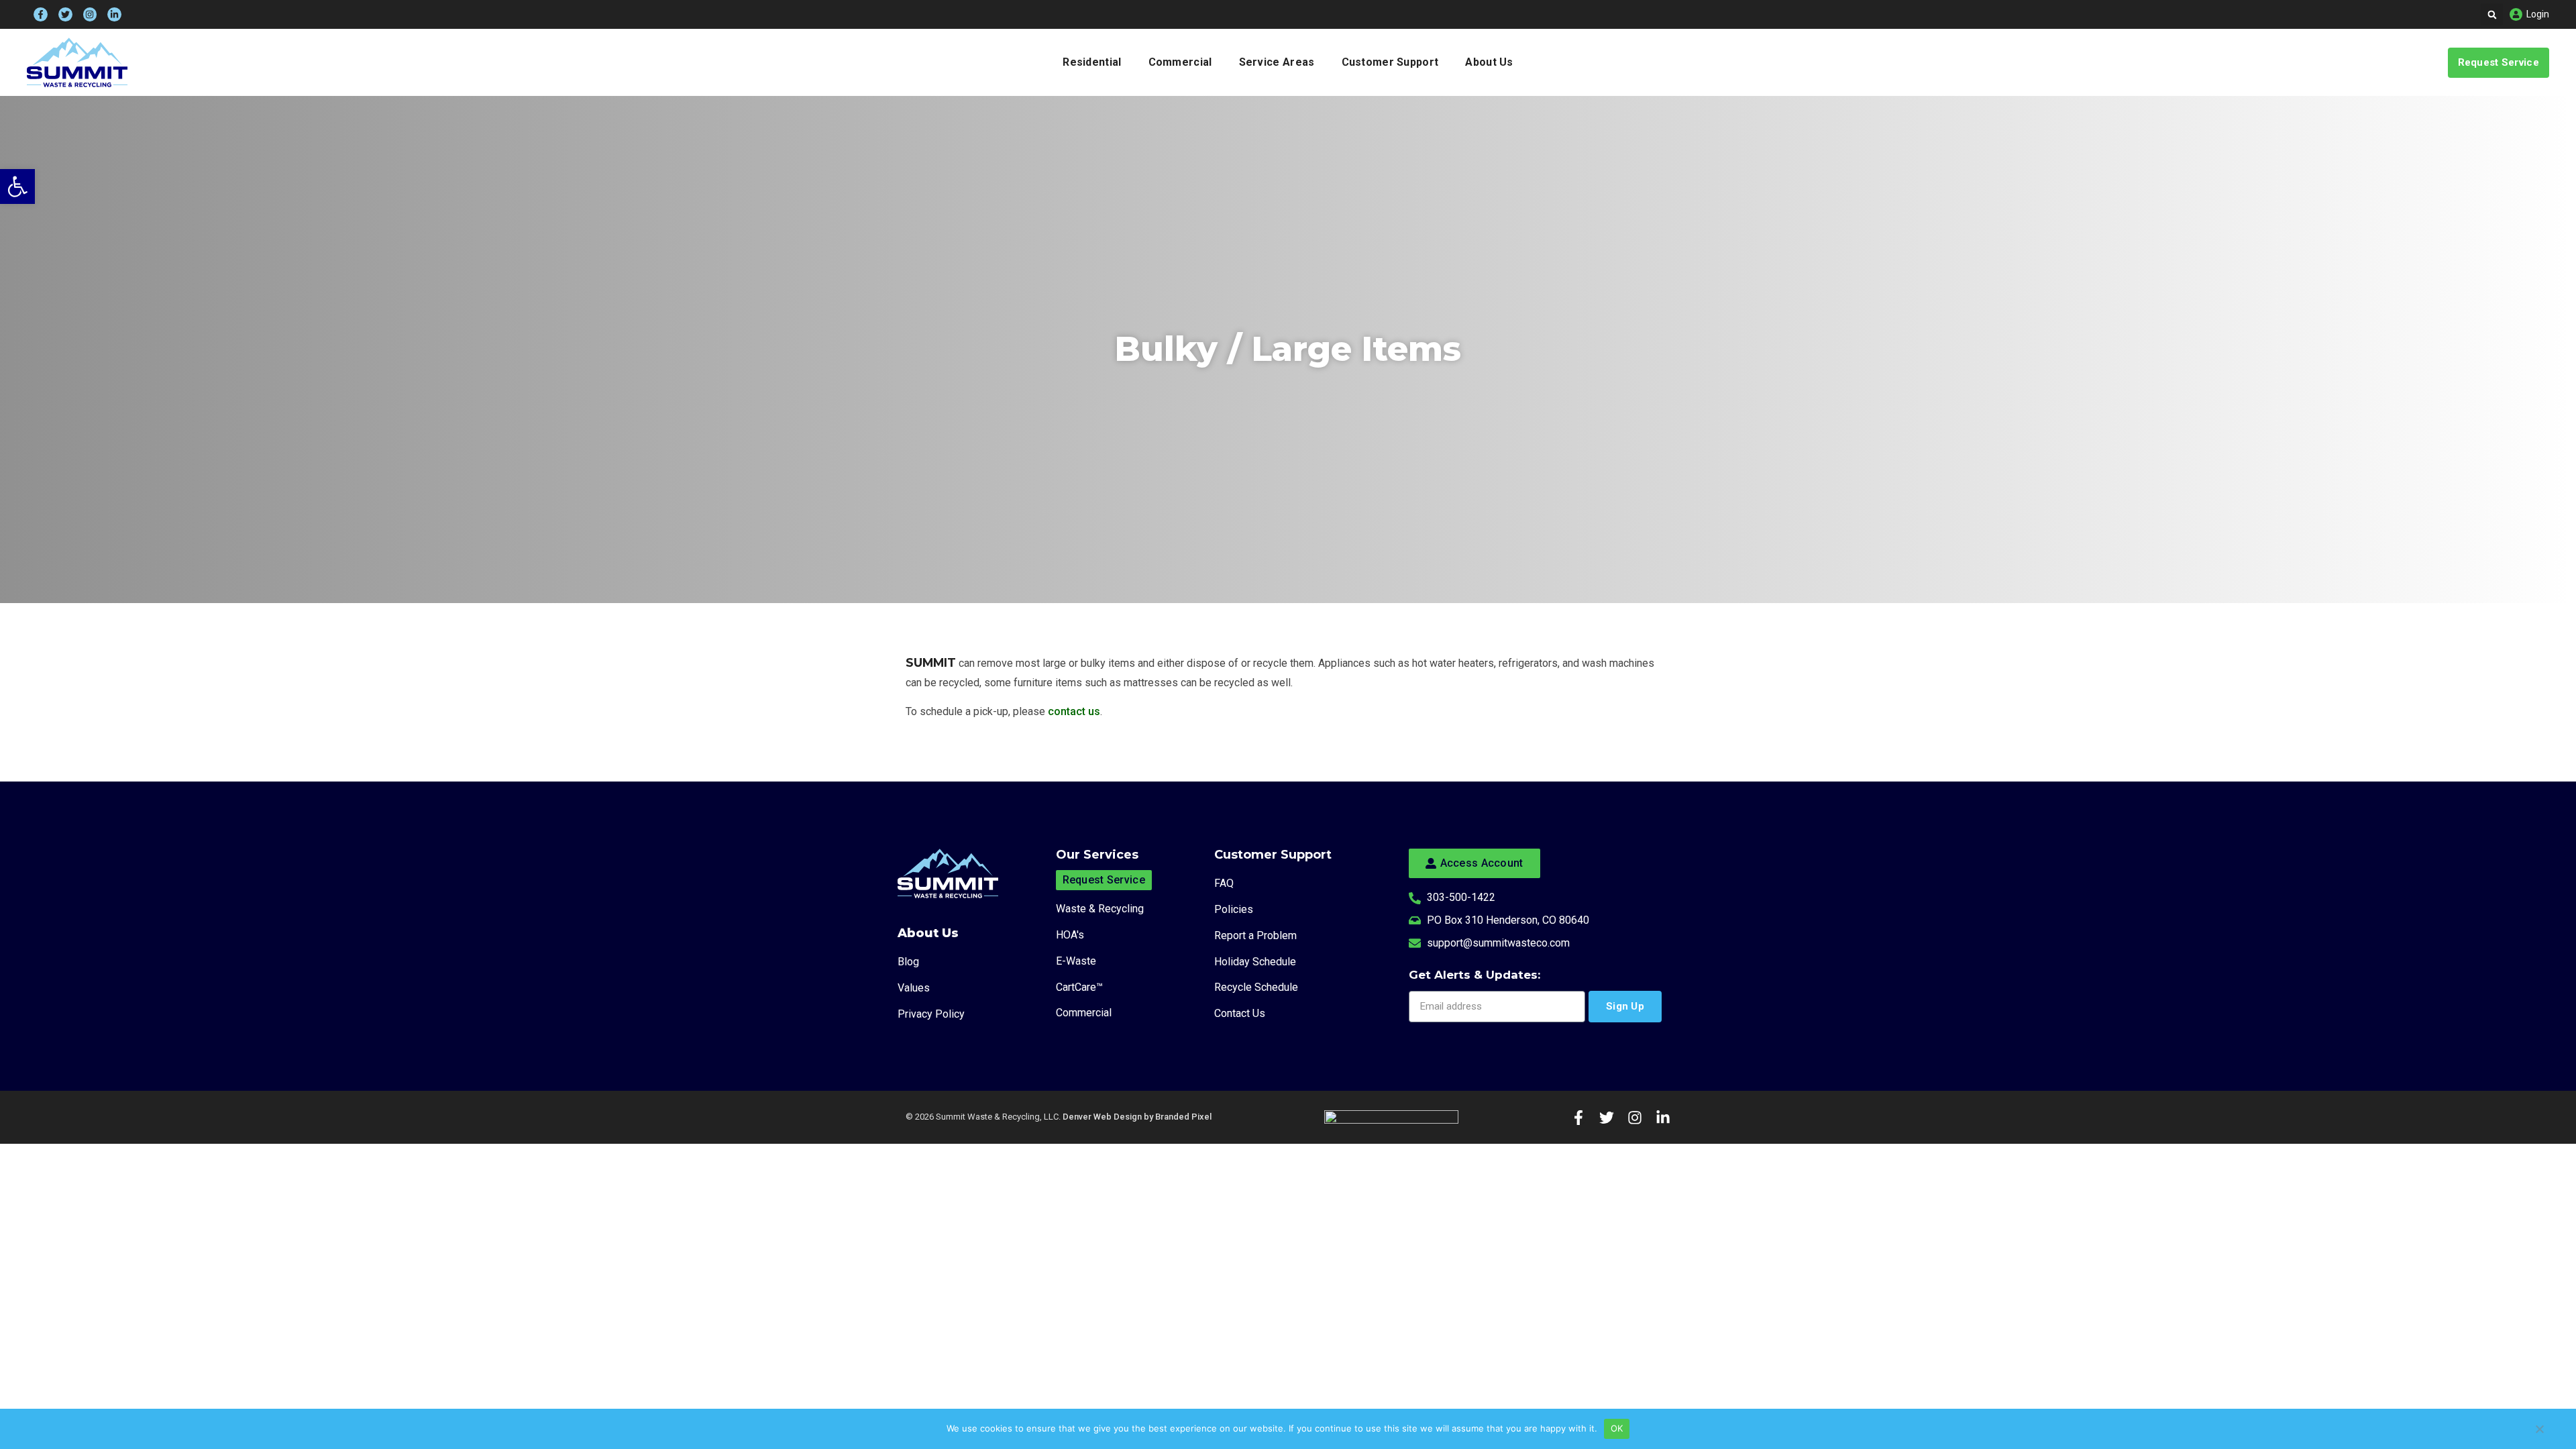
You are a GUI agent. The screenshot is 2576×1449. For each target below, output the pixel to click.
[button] (2492, 14)
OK (1617, 1428)
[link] (17, 186)
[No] (2539, 1436)
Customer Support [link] (1390, 62)
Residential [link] (1092, 62)
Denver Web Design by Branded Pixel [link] (1137, 1117)
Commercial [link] (1180, 62)
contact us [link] (1074, 711)
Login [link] (2538, 14)
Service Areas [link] (1277, 62)
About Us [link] (1489, 62)
